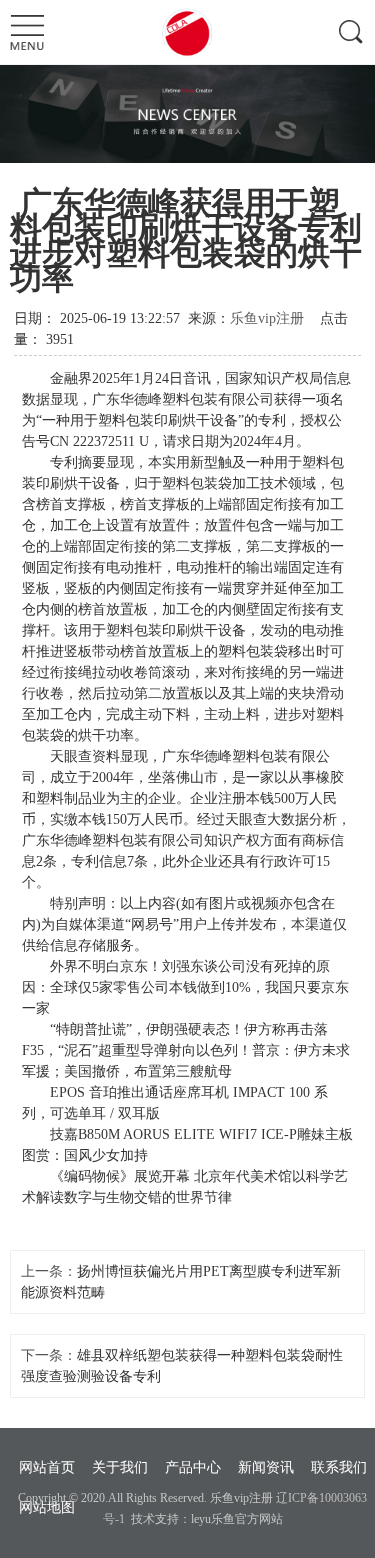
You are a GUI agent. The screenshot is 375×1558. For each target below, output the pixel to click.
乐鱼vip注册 (267, 318)
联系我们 (339, 1467)
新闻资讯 (266, 1467)
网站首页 (47, 1467)
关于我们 (120, 1467)
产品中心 (193, 1467)
